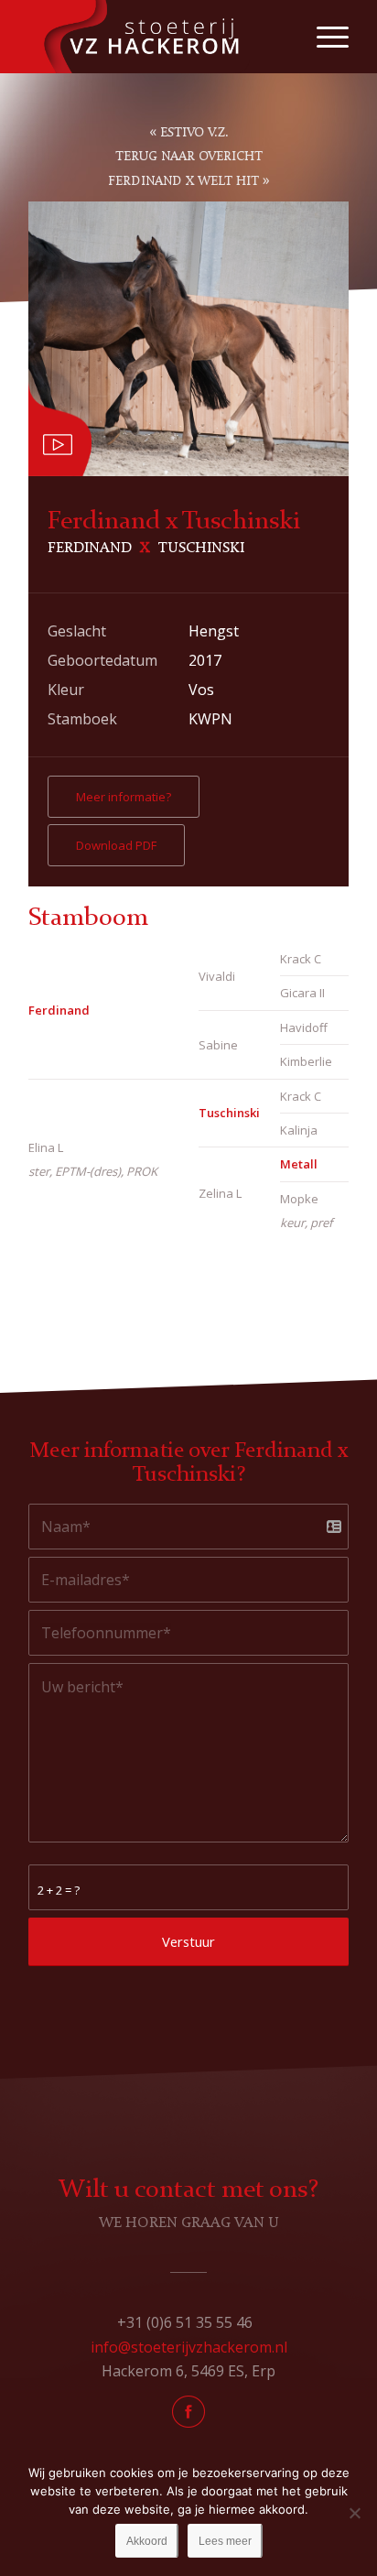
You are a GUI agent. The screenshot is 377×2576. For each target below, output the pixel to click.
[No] (354, 2513)
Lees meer (225, 2541)
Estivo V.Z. (194, 133)
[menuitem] (323, 37)
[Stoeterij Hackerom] (156, 37)
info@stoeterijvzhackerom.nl (189, 2347)
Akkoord (147, 2541)
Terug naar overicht (189, 157)
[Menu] (323, 37)
